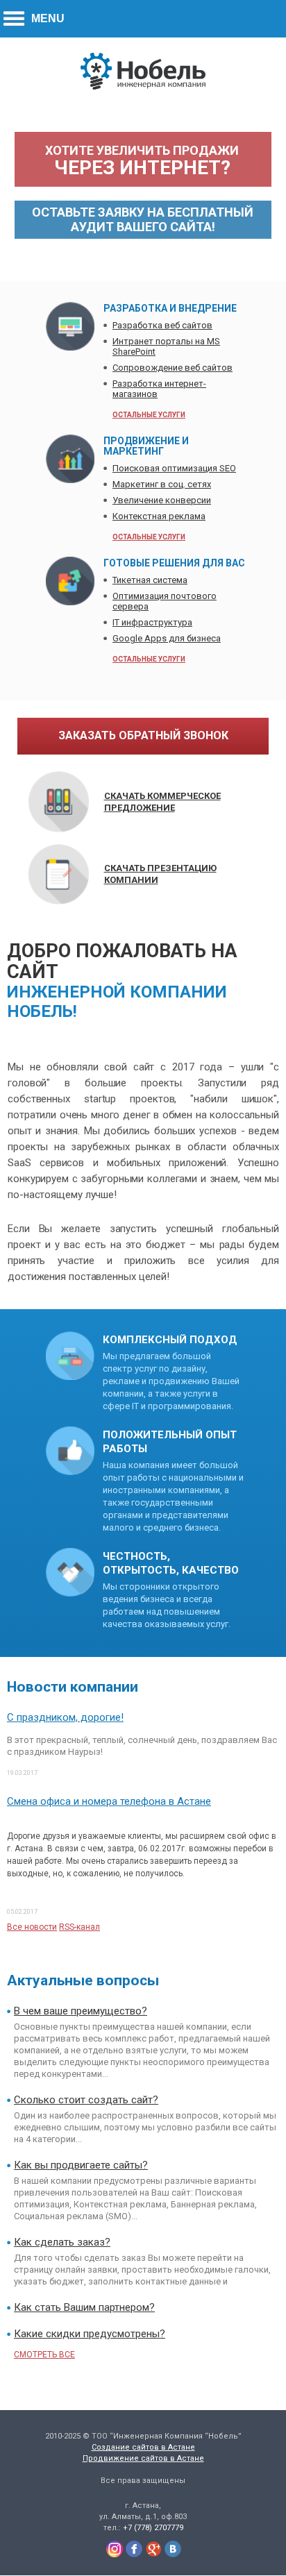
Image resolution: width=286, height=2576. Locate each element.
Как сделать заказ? (62, 2242)
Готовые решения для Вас (174, 563)
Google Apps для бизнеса (167, 638)
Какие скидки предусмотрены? (90, 2334)
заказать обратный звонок (143, 735)
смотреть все (44, 2355)
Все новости (32, 1927)
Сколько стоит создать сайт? (86, 2100)
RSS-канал (79, 1927)
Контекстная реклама (159, 516)
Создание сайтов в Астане (143, 2447)
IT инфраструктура (152, 622)
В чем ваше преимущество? (81, 2011)
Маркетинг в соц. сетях (162, 484)
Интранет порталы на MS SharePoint (166, 346)
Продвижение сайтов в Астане (143, 2458)
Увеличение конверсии (162, 500)
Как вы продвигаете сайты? (81, 2165)
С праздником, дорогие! (65, 1717)
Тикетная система (150, 580)
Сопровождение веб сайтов (173, 368)
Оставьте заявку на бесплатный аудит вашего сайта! (143, 219)
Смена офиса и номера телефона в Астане (109, 1801)
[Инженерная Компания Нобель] (143, 87)
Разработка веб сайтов (162, 325)
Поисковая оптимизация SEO (174, 468)
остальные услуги (149, 415)
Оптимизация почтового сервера (165, 601)
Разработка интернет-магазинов (159, 389)
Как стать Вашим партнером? (84, 2307)
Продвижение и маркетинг (146, 446)
